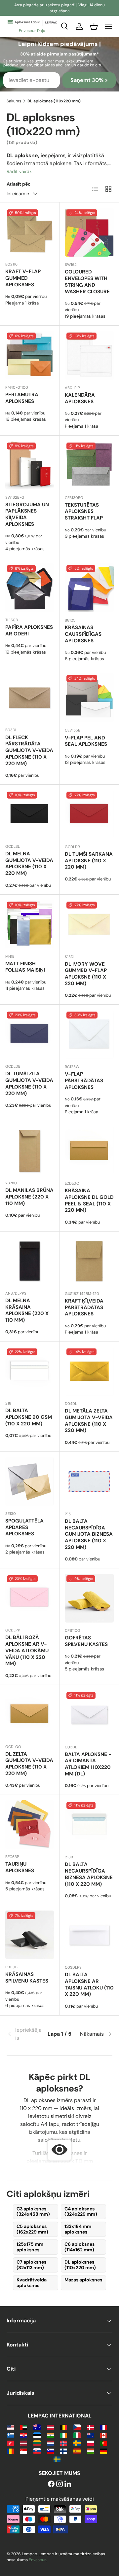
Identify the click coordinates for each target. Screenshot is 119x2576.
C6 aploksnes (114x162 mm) (79, 2247)
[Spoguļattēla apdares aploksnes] (30, 1481)
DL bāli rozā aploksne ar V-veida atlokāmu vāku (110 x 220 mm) (27, 1650)
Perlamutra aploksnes (22, 398)
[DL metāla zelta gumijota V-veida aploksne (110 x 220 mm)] (89, 1371)
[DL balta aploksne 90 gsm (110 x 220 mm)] (30, 1371)
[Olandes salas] (77, 2443)
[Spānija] (77, 2451)
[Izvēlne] (108, 26)
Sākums (14, 101)
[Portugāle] (104, 2443)
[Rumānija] (10, 2451)
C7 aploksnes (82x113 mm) (31, 2265)
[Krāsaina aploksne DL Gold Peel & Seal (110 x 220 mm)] (89, 1151)
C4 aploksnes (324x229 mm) (81, 2212)
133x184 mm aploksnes (78, 2229)
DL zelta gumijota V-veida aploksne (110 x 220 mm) (29, 1764)
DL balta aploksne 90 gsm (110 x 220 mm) (29, 1417)
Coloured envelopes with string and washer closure (87, 282)
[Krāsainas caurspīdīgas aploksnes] (89, 588)
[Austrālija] (37, 2427)
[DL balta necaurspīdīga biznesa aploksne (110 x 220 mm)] (89, 1825)
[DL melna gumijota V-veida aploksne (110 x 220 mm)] (30, 814)
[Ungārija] (90, 2451)
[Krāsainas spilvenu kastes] (30, 1935)
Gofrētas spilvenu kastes (86, 1641)
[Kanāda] (104, 2435)
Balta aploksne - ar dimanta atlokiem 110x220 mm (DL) (88, 1764)
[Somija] (64, 2451)
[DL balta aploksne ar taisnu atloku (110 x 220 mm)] (89, 1935)
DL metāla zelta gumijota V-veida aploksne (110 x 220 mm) (89, 1421)
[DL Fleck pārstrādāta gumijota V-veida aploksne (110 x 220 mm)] (30, 698)
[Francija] (104, 2427)
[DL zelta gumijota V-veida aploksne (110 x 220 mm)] (30, 1715)
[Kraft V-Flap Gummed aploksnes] (30, 232)
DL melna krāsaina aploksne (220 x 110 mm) (27, 1310)
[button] (94, 26)
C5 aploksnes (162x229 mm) (32, 2229)
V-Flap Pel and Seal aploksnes (86, 741)
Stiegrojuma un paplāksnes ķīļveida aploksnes (27, 514)
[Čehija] (77, 2427)
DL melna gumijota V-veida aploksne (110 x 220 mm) (29, 863)
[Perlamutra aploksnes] (30, 355)
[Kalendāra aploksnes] (89, 355)
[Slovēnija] (50, 2451)
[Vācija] (104, 2451)
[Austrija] (50, 2427)
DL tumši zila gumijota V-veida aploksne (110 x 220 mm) (29, 1083)
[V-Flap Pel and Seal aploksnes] (89, 698)
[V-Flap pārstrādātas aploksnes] (89, 1034)
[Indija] (50, 2435)
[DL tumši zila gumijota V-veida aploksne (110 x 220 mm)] (30, 1034)
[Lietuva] (37, 2443)
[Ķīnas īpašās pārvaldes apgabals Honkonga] (10, 2443)
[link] (24, 2034)
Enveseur (37, 2560)
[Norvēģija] (64, 2443)
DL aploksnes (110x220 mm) (80, 2265)
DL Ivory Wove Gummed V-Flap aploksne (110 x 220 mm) (86, 974)
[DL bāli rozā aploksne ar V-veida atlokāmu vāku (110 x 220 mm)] (30, 1598)
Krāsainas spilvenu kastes (27, 1978)
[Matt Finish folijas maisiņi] (30, 924)
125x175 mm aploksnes (30, 2247)
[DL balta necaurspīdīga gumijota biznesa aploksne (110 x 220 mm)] (89, 1482)
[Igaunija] (37, 2435)
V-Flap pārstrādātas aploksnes (84, 1081)
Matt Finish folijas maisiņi (25, 967)
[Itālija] (77, 2435)
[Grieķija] (10, 2435)
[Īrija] (64, 2435)
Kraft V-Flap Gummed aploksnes (23, 278)
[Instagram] (59, 2484)
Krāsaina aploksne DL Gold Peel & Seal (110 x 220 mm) (89, 1200)
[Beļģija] (64, 2427)
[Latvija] (24, 2443)
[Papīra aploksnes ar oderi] (30, 588)
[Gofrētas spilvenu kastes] (89, 1598)
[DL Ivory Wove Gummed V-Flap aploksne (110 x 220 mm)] (89, 924)
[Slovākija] (37, 2451)
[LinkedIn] (68, 2484)
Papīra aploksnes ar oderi (29, 630)
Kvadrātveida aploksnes (32, 2283)
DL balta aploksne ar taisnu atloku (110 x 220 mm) (89, 1984)
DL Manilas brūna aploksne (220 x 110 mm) (29, 1197)
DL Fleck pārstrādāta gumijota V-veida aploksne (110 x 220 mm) (29, 751)
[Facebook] (51, 2484)
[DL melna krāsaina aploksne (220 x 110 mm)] (30, 1261)
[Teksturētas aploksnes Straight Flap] (89, 465)
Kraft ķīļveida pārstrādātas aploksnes (84, 1307)
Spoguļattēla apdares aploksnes (24, 1527)
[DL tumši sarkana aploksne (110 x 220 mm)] (89, 814)
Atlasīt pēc (19, 184)
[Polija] (90, 2443)
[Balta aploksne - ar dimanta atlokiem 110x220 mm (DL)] (89, 1715)
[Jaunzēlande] (90, 2435)
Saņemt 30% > (89, 80)
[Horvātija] (24, 2435)
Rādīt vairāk (19, 171)
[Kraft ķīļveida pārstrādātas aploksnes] (89, 1261)
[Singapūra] (24, 2451)
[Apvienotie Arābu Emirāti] (24, 2427)
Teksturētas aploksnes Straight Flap (84, 512)
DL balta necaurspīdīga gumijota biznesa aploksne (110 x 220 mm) (89, 1534)
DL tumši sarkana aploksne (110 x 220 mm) (89, 861)
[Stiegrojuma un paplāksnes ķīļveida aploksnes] (30, 465)
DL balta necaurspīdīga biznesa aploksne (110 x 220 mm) (89, 1874)
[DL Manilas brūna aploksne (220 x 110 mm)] (30, 1151)
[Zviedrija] (57, 2459)
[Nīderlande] (50, 2443)
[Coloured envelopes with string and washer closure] (89, 232)
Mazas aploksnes (83, 2280)
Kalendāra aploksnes (80, 398)
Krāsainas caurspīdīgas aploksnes (83, 634)
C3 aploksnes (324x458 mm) (33, 2212)
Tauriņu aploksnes (20, 1867)
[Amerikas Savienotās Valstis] (10, 2427)
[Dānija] (90, 2427)
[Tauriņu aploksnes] (30, 1825)
